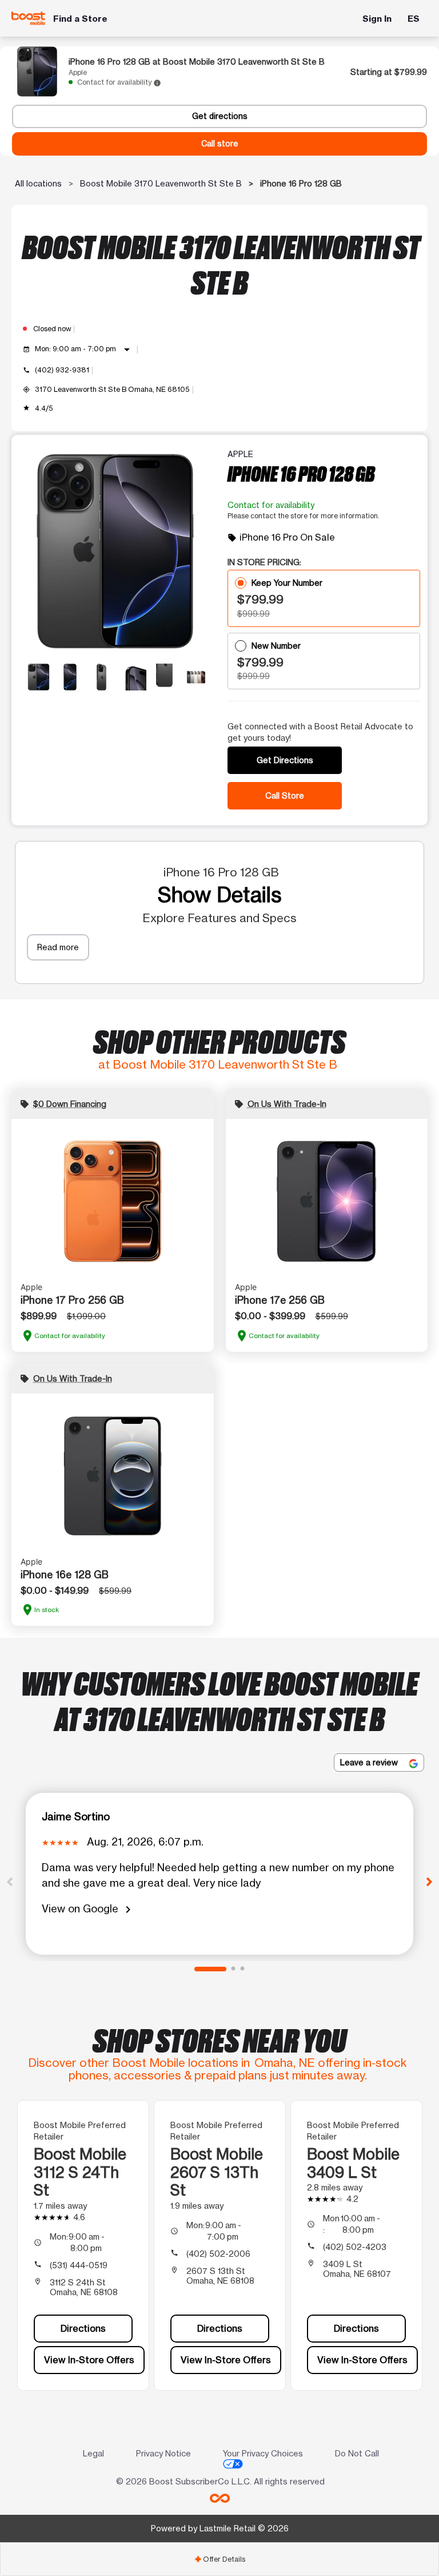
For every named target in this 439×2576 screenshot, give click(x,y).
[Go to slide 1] (210, 1969)
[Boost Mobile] (29, 18)
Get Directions (285, 760)
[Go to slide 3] (242, 1969)
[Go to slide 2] (233, 1969)
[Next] (429, 1881)
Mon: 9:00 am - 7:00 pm (84, 350)
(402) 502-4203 (355, 2247)
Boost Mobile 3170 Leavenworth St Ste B (161, 183)
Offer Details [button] (220, 2559)
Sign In (377, 19)
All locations (38, 183)
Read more (58, 947)
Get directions (220, 116)
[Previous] (10, 1881)
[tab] (219, 2559)
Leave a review (370, 1762)
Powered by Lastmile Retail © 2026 (220, 2528)
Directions (83, 2328)
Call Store (285, 795)
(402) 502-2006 (218, 2254)
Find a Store (80, 19)
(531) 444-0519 (79, 2265)
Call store (220, 144)
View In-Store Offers (89, 2360)
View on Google (88, 1909)
